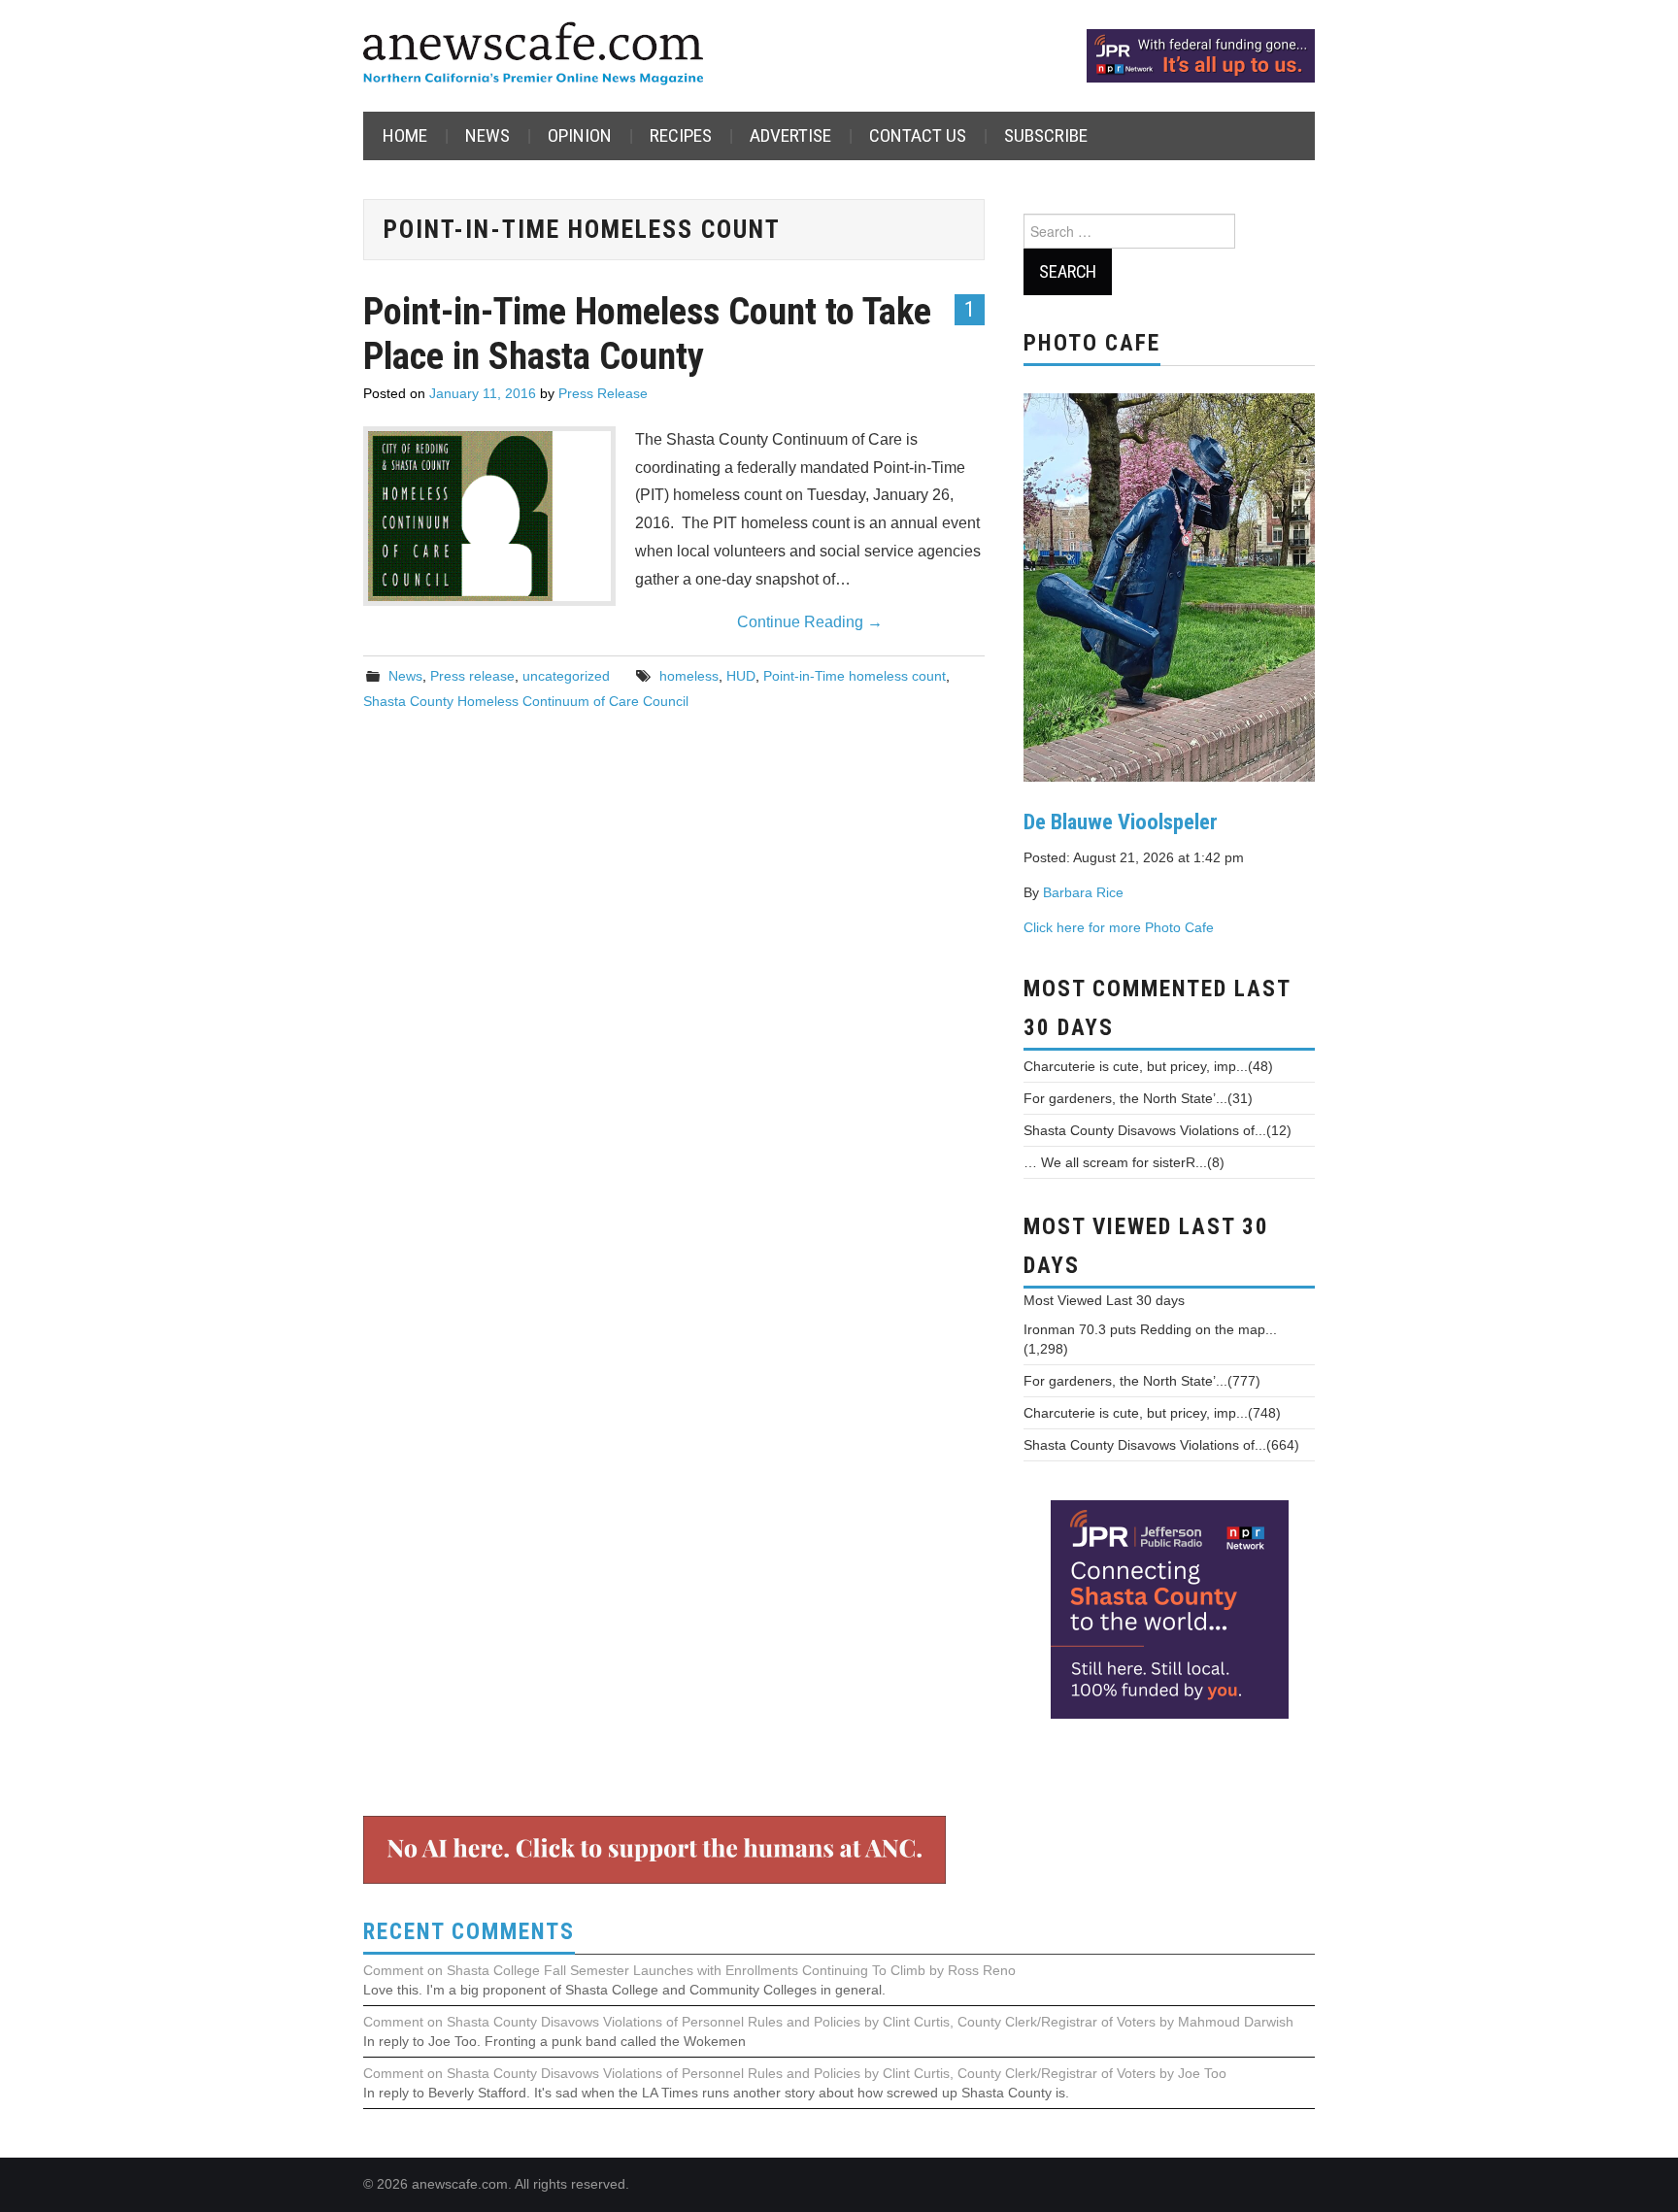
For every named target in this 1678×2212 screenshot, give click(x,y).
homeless (689, 676)
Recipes (681, 135)
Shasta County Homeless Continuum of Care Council (526, 701)
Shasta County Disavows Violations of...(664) (1161, 1445)
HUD (741, 676)
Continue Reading (810, 622)
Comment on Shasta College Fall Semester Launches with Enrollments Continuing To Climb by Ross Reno (689, 1970)
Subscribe (1046, 135)
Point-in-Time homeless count (855, 676)
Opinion (580, 135)
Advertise (790, 135)
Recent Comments (469, 1932)
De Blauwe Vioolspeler (1121, 821)
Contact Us (918, 135)
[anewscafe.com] (533, 55)
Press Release (603, 393)
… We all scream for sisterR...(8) (1124, 1162)
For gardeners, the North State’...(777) (1142, 1381)
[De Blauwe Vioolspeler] (1169, 586)
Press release (472, 676)
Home (405, 135)
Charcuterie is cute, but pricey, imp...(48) (1148, 1066)
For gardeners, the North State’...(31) (1138, 1098)
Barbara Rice (1083, 892)
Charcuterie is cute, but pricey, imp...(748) (1152, 1413)
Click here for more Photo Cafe (1119, 927)
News (487, 135)
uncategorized (566, 676)
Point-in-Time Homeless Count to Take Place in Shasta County (647, 334)
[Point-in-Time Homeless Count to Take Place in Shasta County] (489, 516)
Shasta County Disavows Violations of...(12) (1158, 1130)
